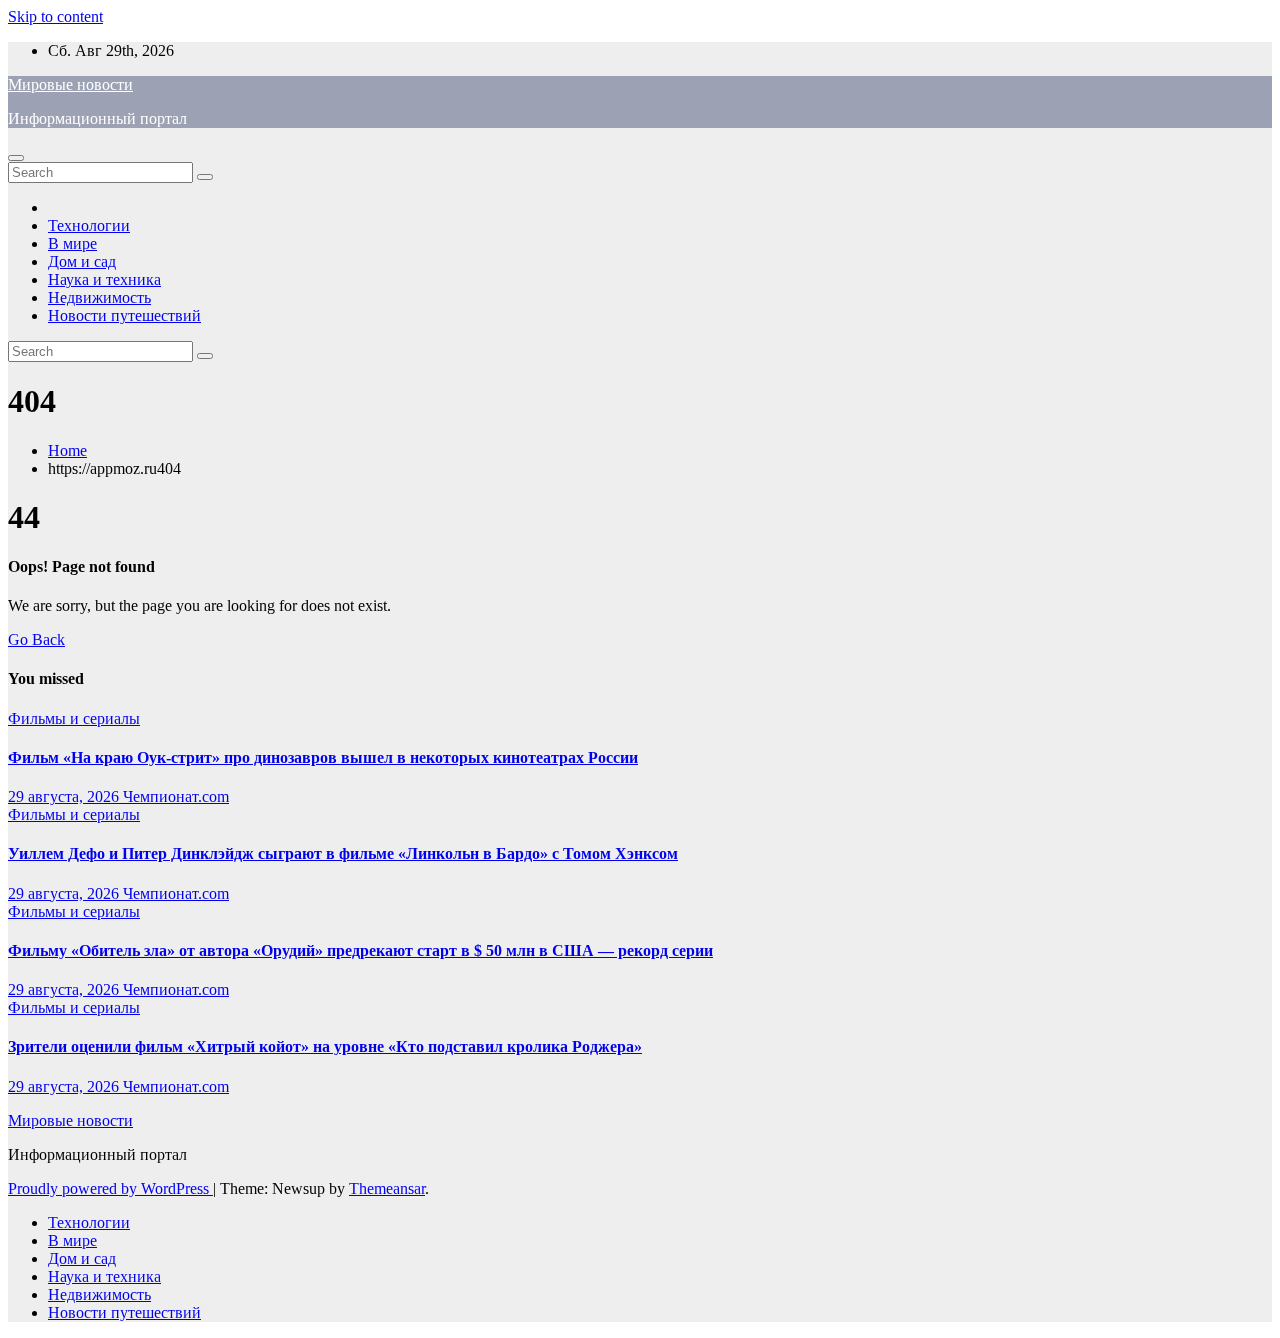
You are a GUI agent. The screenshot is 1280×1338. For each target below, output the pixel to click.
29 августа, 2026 (65, 796)
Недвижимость (99, 297)
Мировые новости (70, 84)
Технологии (89, 225)
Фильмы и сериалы (74, 718)
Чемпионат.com (176, 796)
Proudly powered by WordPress (110, 1188)
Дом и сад (82, 261)
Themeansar (387, 1188)
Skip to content (55, 16)
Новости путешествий (124, 315)
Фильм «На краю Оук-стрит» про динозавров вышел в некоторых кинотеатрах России (323, 757)
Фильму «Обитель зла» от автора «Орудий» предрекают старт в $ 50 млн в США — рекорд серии (360, 950)
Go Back (36, 639)
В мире (72, 243)
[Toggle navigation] (16, 158)
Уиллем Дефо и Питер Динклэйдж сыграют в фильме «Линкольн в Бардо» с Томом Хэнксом (343, 853)
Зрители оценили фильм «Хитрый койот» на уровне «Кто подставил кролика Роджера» (325, 1046)
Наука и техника (104, 279)
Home (67, 450)
